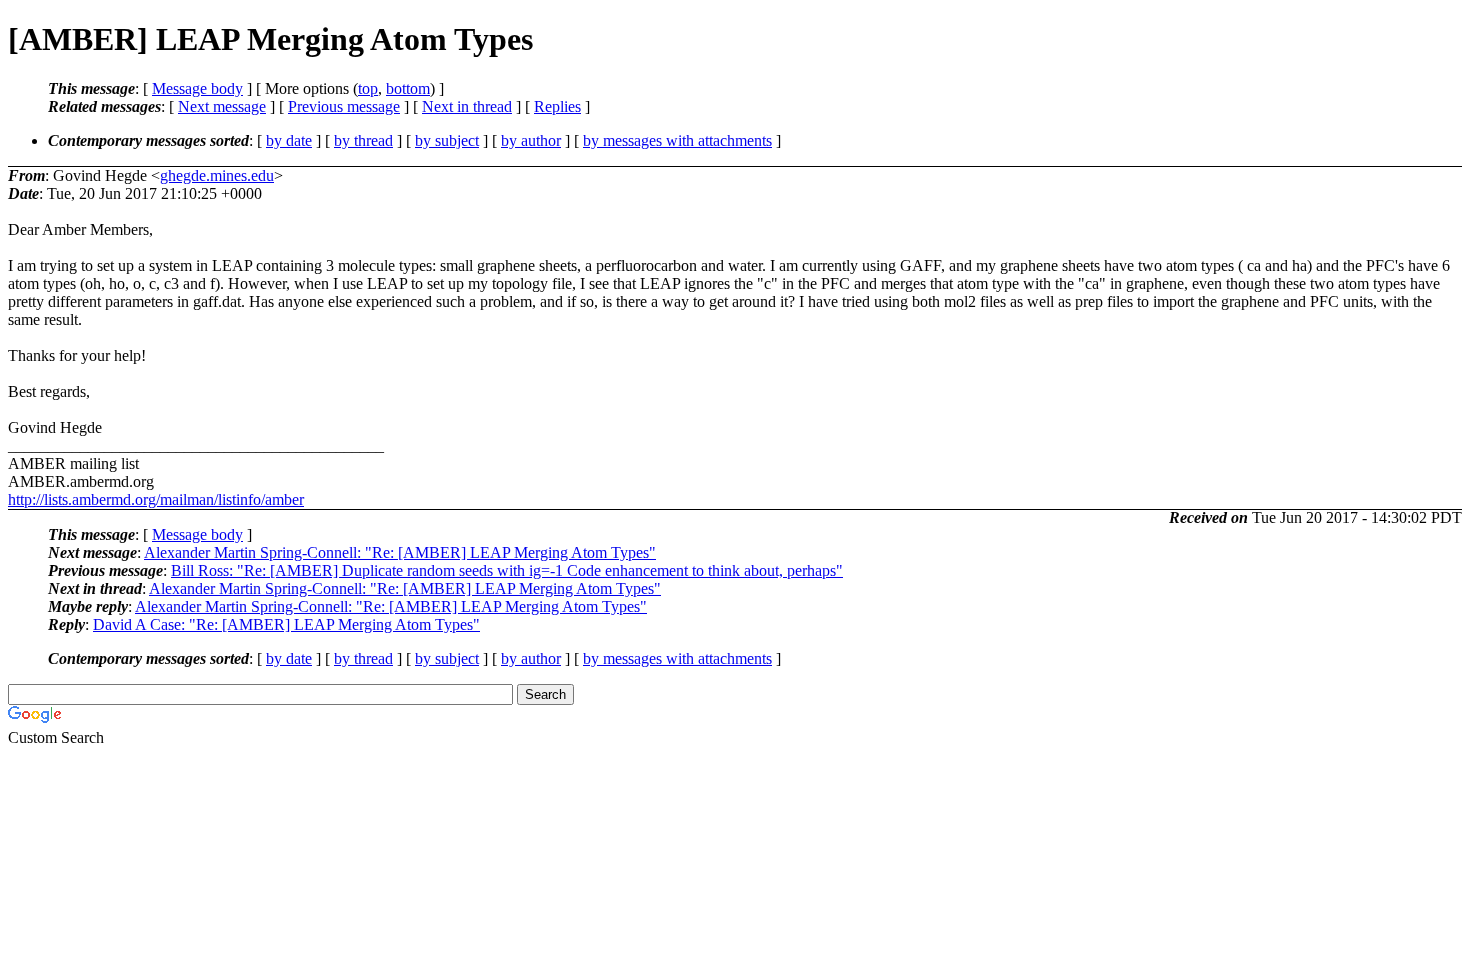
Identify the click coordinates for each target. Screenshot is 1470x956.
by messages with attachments (677, 140)
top (368, 88)
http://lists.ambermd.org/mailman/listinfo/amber (156, 499)
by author (531, 140)
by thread (363, 140)
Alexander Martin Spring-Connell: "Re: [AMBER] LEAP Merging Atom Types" (400, 552)
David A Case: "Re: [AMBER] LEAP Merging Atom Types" (286, 624)
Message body (197, 88)
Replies (557, 106)
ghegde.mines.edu (217, 175)
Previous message (344, 106)
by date (289, 140)
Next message (222, 106)
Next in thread (467, 106)
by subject (447, 140)
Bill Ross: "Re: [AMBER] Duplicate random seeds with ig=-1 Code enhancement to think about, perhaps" (507, 570)
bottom (408, 88)
